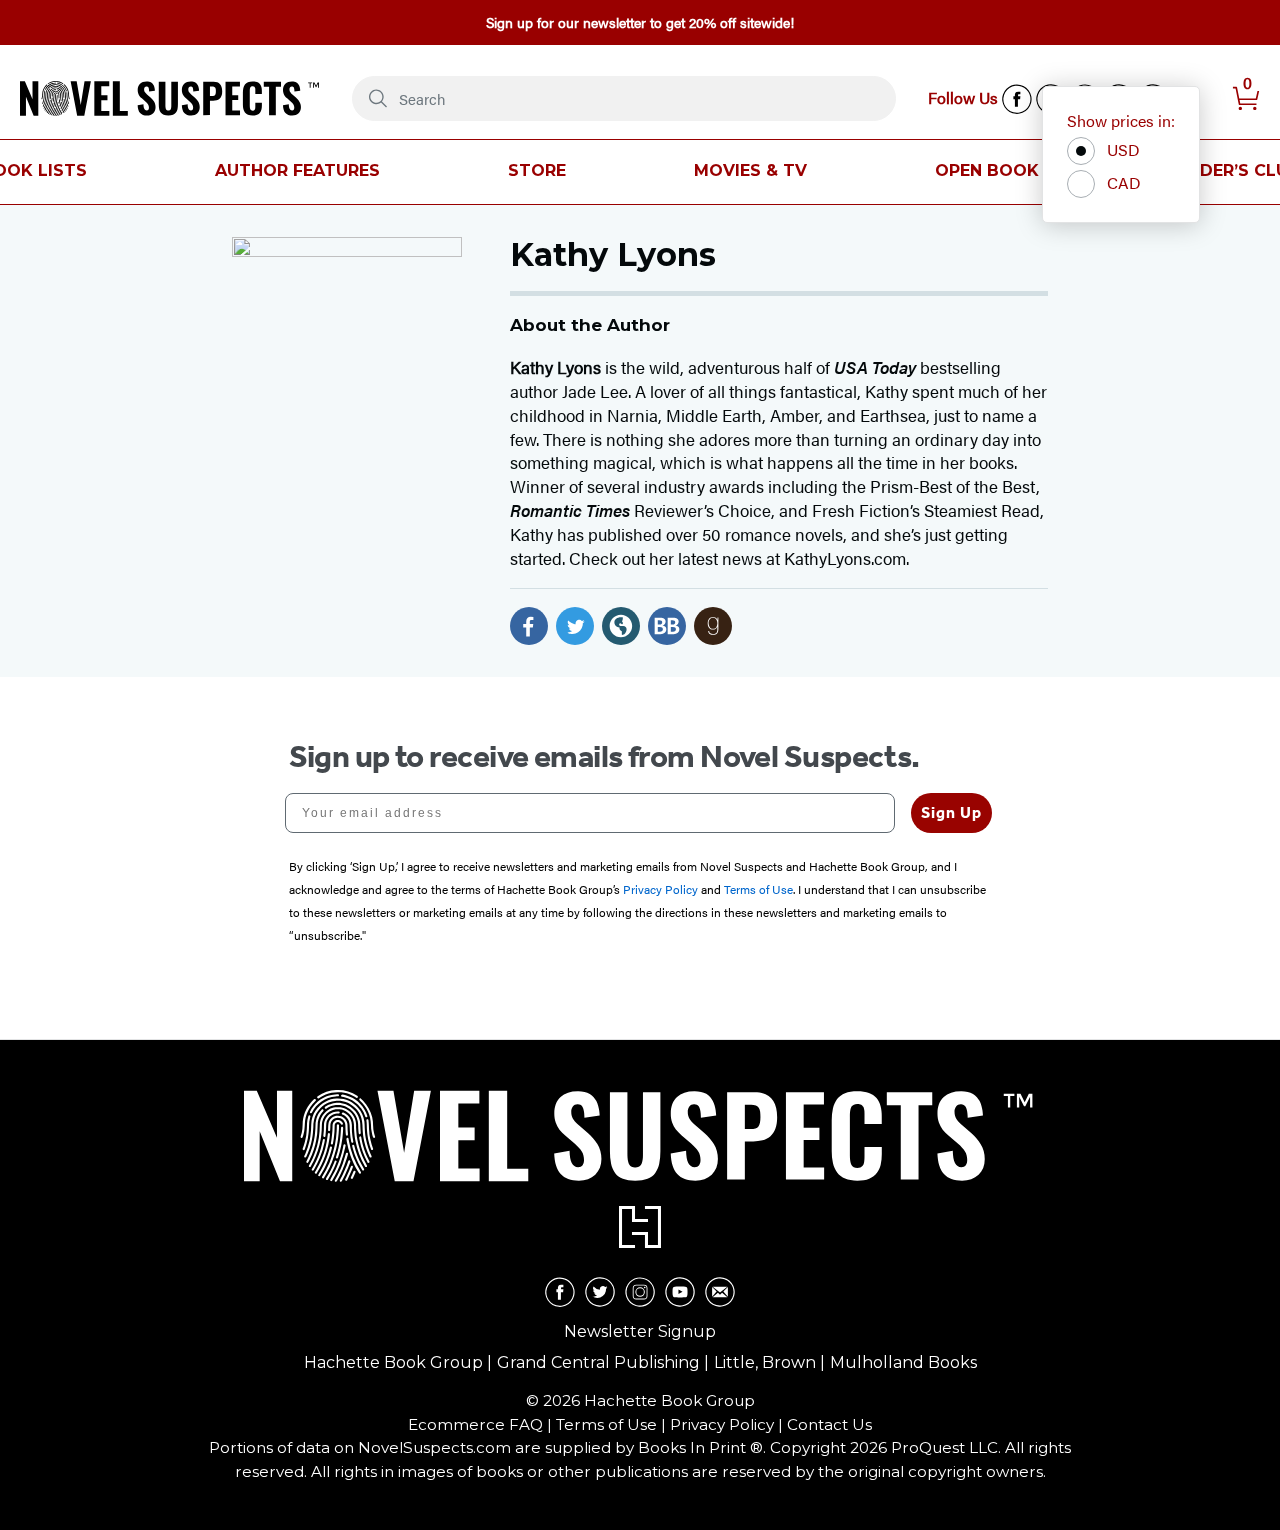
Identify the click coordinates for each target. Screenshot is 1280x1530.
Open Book (987, 170)
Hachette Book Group (393, 1362)
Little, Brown (765, 1362)
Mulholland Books (903, 1362)
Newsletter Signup (640, 1331)
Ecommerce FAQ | (482, 1424)
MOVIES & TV (750, 170)
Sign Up (951, 812)
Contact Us (829, 1424)
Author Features (297, 170)
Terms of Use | (613, 1424)
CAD (1124, 182)
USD (1123, 149)
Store (537, 170)
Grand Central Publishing (598, 1362)
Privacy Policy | (728, 1424)
